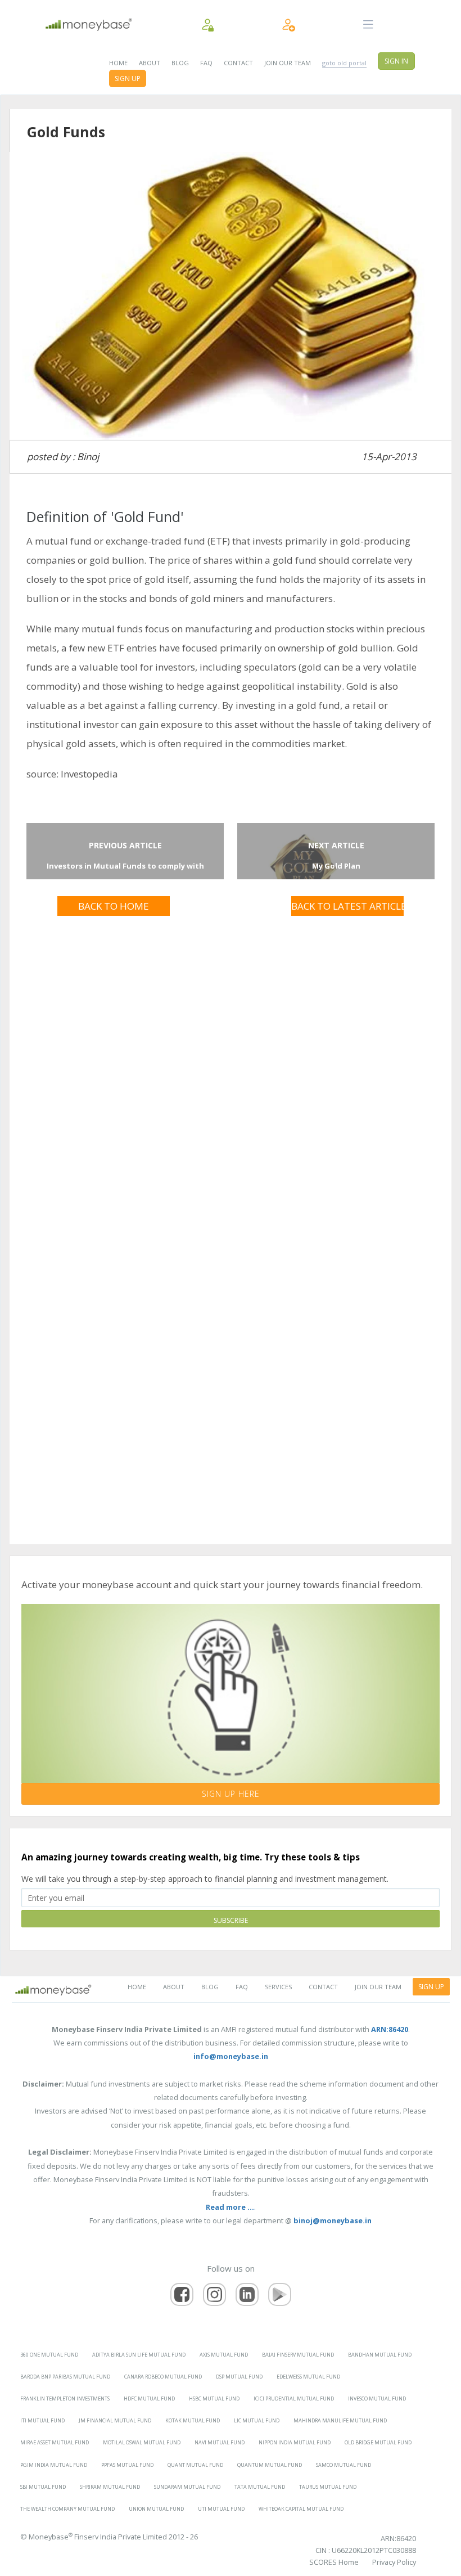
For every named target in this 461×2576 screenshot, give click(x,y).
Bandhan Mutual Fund (380, 2355)
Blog (180, 63)
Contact (238, 63)
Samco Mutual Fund (344, 2465)
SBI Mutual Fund (43, 2487)
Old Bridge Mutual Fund (378, 2442)
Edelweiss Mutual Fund (308, 2377)
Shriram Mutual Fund (110, 2487)
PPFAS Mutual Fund (127, 2465)
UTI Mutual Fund (221, 2509)
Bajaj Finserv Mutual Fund (298, 2355)
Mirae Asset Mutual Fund (55, 2442)
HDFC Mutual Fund (149, 2399)
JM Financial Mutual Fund (115, 2420)
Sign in (396, 61)
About (150, 63)
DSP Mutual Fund (239, 2377)
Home (118, 63)
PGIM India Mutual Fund (54, 2465)
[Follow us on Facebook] (182, 2294)
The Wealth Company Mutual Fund (67, 2509)
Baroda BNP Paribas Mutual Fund (65, 2377)
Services (278, 1987)
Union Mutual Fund (156, 2509)
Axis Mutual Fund (224, 2355)
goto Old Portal (344, 63)
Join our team (288, 63)
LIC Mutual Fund (257, 2420)
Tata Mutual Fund (260, 2487)
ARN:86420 (398, 2538)
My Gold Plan (336, 866)
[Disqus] (230, 1065)
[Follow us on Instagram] (214, 2294)
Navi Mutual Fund (220, 2442)
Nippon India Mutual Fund (295, 2442)
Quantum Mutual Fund (270, 2465)
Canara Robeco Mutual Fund (163, 2377)
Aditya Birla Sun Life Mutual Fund (139, 2355)
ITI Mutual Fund (42, 2420)
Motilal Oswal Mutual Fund (142, 2442)
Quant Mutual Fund (195, 2465)
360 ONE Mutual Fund (49, 2355)
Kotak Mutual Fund (193, 2420)
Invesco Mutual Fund (377, 2399)
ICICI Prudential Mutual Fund (294, 2399)
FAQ (206, 63)
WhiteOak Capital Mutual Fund (301, 2509)
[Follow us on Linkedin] (247, 2294)
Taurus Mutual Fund (328, 2487)
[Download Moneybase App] (280, 2294)
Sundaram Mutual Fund (187, 2487)
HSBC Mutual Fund (214, 2399)
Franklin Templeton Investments (65, 2399)
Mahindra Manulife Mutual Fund (340, 2420)
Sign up (128, 78)
